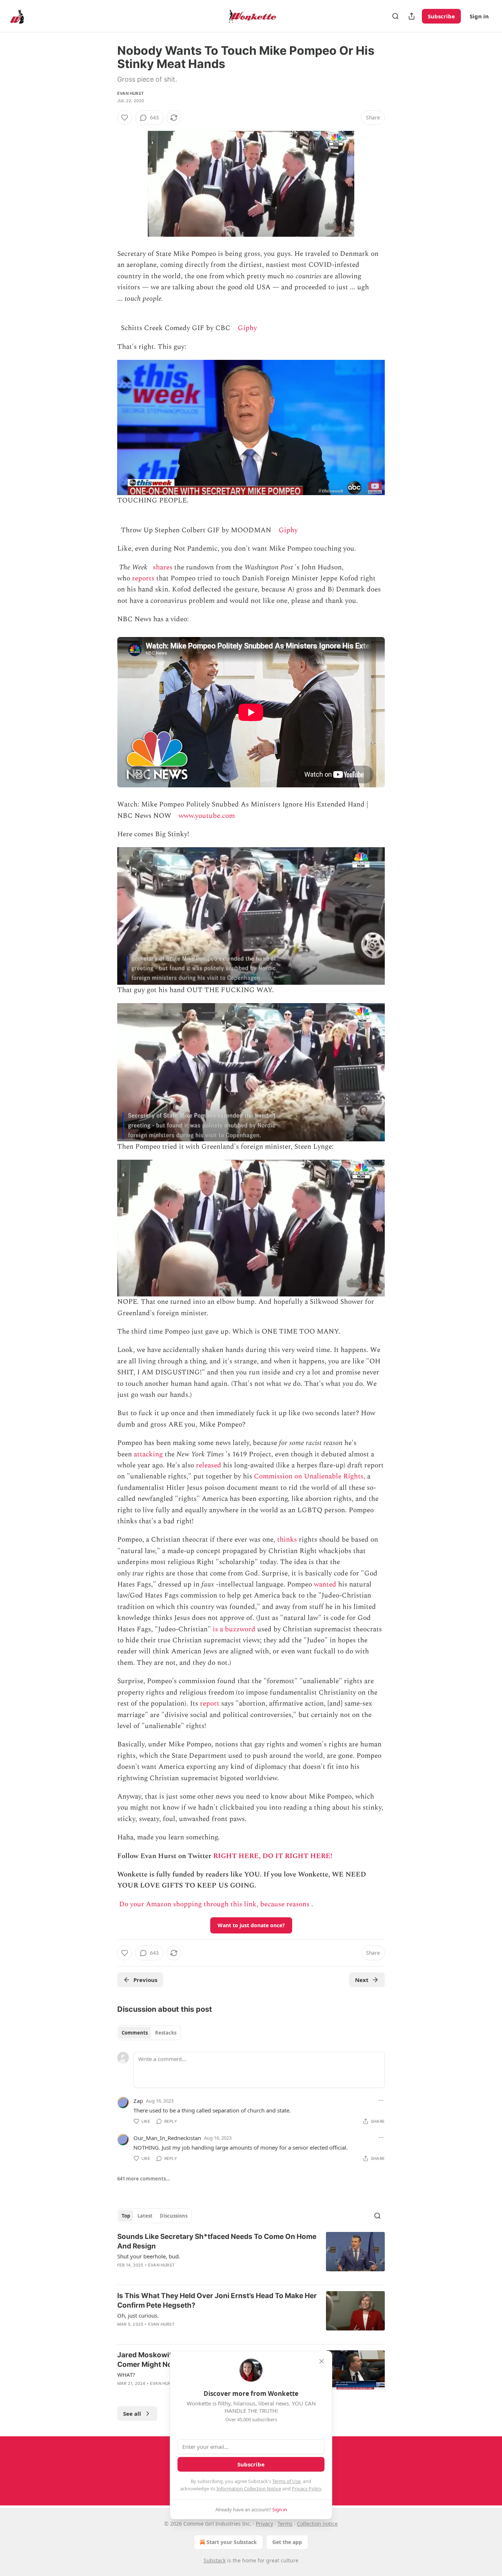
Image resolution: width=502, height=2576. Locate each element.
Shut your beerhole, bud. (149, 2256)
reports (143, 578)
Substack (215, 2560)
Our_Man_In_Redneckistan (167, 2138)
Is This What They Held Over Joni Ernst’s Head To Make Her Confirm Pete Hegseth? (217, 2300)
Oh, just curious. (138, 2315)
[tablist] (149, 2033)
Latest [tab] (145, 2216)
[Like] (125, 118)
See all (132, 2414)
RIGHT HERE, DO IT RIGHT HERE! (273, 1856)
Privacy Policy (306, 2489)
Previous (145, 1980)
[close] (322, 2361)
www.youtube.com (207, 816)
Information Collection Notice (249, 2489)
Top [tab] (126, 2216)
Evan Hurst (130, 93)
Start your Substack (232, 2542)
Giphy (247, 328)
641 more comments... (144, 2179)
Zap (138, 2101)
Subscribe (441, 16)
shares (163, 567)
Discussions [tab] (174, 2216)
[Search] (395, 16)
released (209, 1465)
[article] (251, 2255)
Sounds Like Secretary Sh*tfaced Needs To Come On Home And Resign (217, 2241)
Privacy (264, 2524)
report (210, 1704)
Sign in (479, 16)
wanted (325, 1584)
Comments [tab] (135, 2033)
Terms (285, 2524)
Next (362, 1980)
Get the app (287, 2542)
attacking (148, 1454)
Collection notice (317, 2524)
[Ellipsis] (381, 2100)
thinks (287, 1540)
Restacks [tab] (166, 2033)
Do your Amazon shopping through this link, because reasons (214, 1904)
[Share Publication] (412, 16)
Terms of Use (286, 2481)
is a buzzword (234, 1629)
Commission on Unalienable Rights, (310, 1476)
